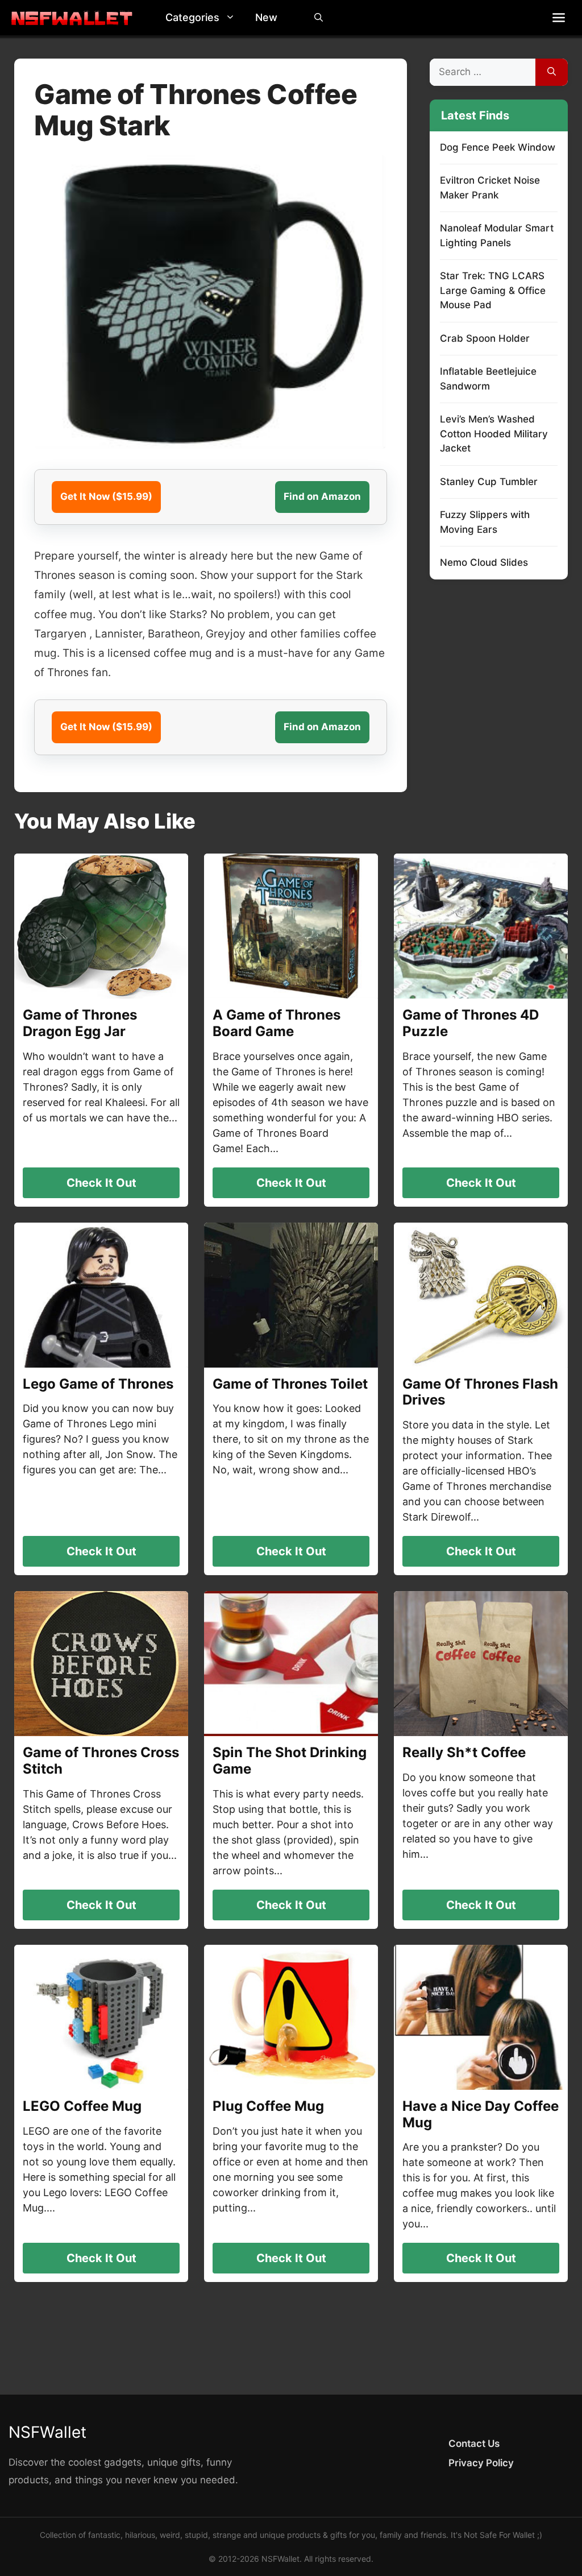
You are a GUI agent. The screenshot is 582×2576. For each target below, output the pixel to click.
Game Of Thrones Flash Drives (480, 1392)
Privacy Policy (481, 2463)
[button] (233, 18)
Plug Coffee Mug (268, 2106)
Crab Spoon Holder (485, 338)
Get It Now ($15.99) (106, 496)
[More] (559, 18)
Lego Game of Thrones (98, 1384)
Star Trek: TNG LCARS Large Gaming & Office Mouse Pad (493, 290)
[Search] (552, 72)
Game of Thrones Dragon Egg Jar (80, 1023)
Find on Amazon (322, 496)
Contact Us (474, 2444)
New (266, 17)
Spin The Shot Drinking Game (290, 1761)
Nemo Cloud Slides (484, 562)
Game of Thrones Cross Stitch (101, 1761)
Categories (192, 17)
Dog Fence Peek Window (498, 147)
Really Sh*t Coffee (464, 1752)
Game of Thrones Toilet (290, 1384)
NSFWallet (47, 2432)
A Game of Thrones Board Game (277, 1023)
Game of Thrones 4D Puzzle (471, 1023)
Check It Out (101, 1183)
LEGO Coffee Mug (82, 2106)
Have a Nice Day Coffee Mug (481, 2114)
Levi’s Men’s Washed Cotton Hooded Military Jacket (494, 434)
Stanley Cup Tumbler (489, 482)
